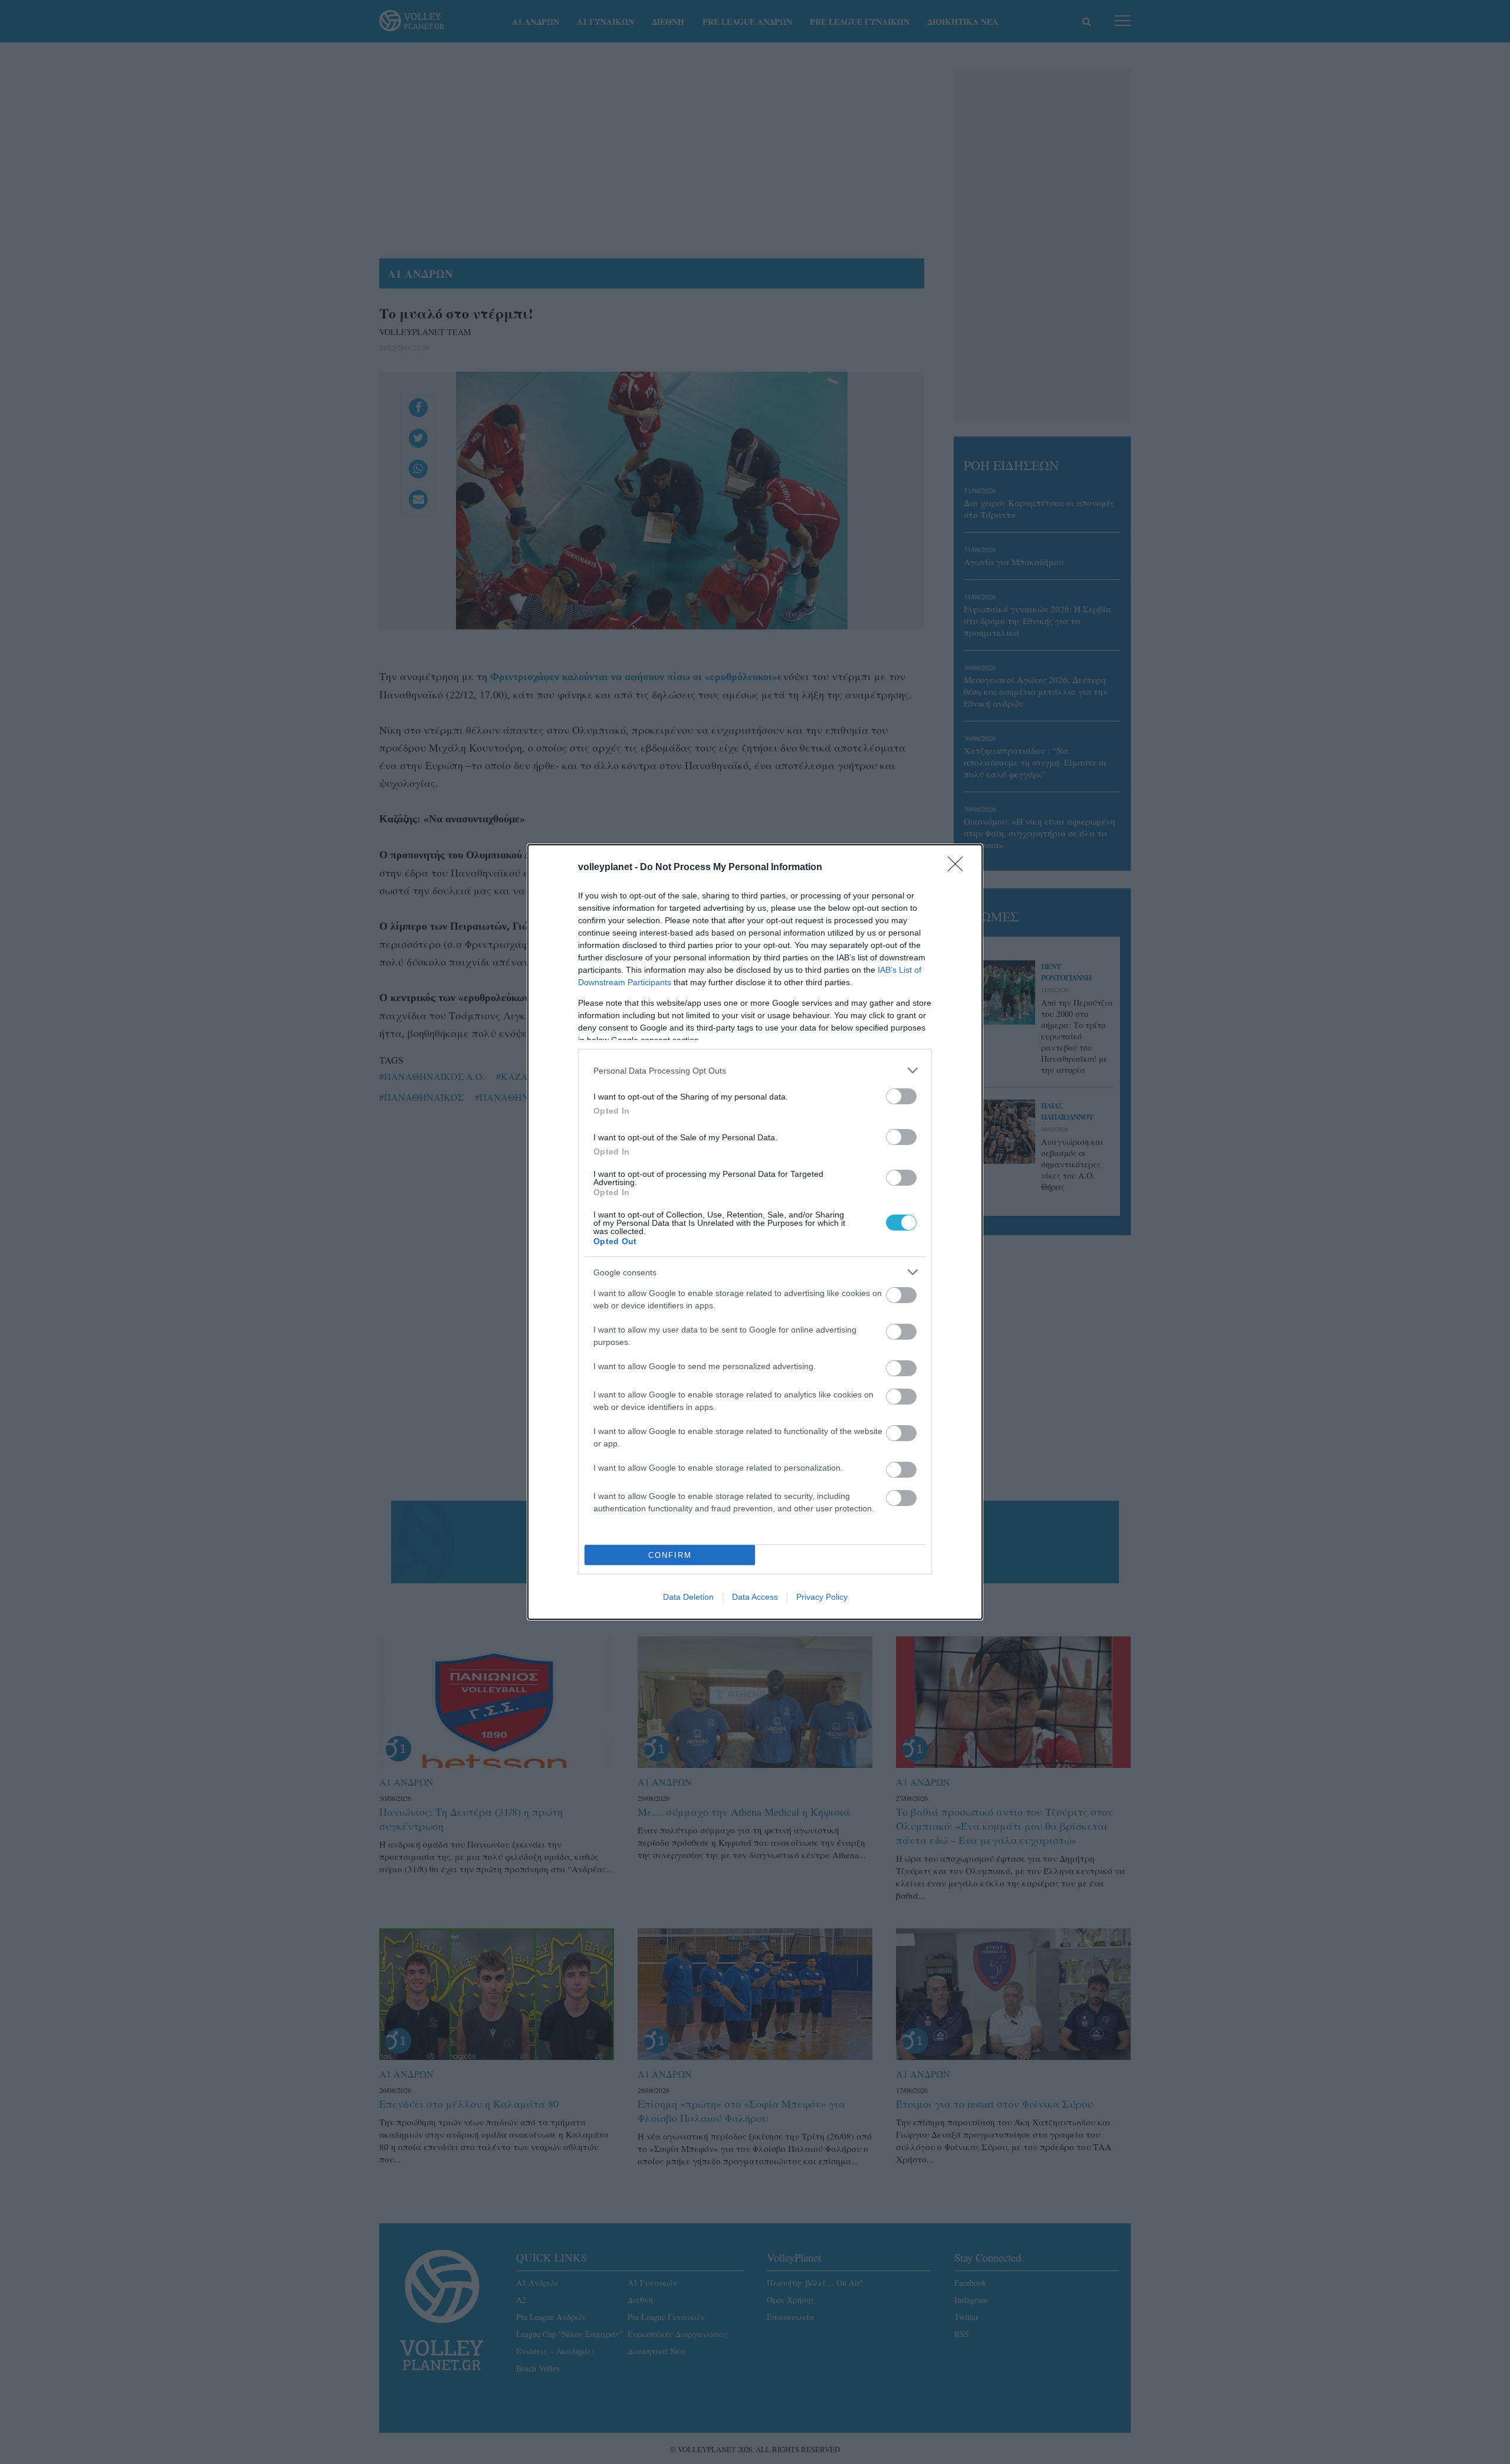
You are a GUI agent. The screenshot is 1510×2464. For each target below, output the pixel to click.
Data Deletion (688, 1597)
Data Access (755, 1597)
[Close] (959, 868)
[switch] (901, 1096)
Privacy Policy (822, 1597)
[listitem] (755, 1070)
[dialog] (755, 1232)
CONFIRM (670, 1555)
